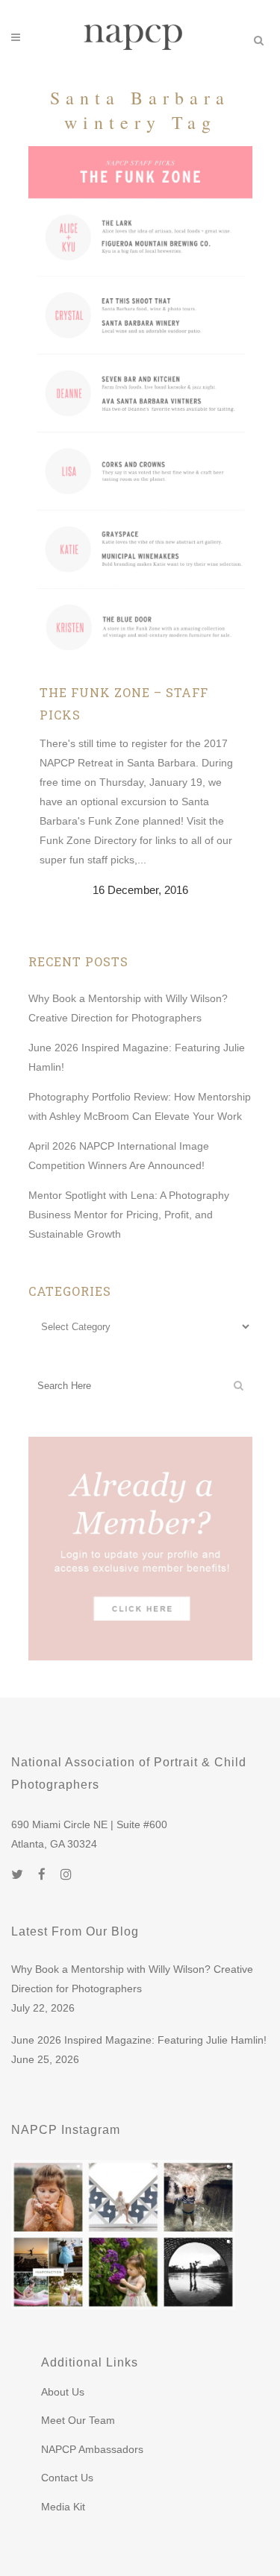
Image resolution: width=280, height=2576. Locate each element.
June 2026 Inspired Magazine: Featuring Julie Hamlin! (139, 2040)
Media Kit (63, 2507)
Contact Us (67, 2478)
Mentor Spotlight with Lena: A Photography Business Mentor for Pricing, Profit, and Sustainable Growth (129, 1215)
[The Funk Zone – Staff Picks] (140, 407)
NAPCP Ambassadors (92, 2449)
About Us (63, 2392)
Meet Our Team (78, 2420)
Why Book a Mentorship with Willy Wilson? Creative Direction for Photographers (132, 1979)
